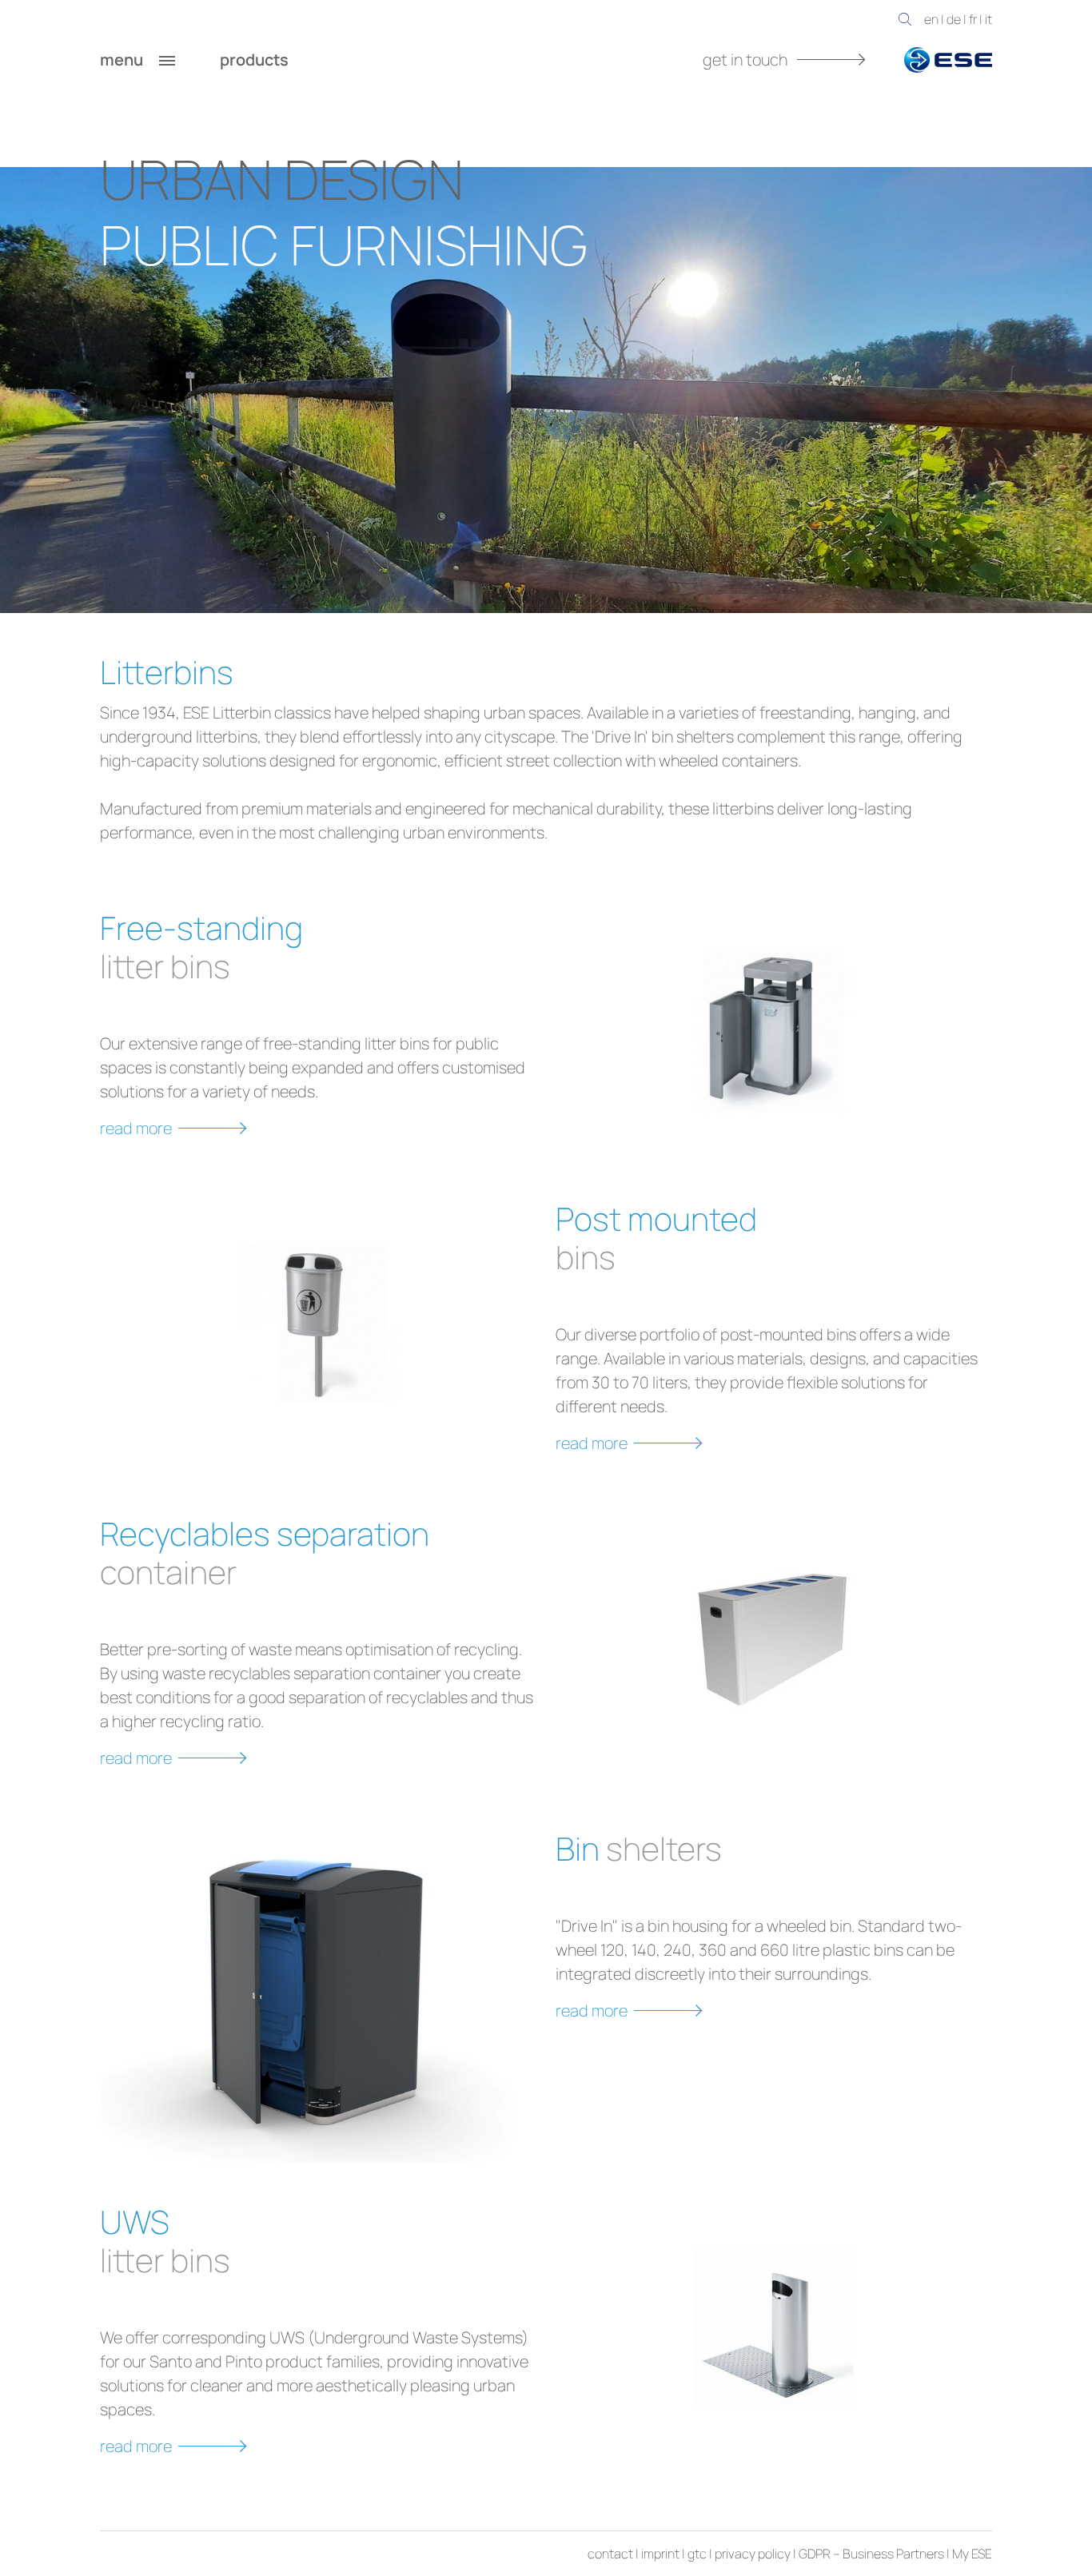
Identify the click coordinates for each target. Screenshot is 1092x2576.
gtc (697, 2554)
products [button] (256, 60)
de (954, 19)
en (931, 19)
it (988, 19)
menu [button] (123, 60)
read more (136, 1128)
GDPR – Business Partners (871, 2554)
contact (610, 2554)
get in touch (747, 60)
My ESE (972, 2554)
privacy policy (753, 2554)
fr (973, 19)
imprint (660, 2554)
